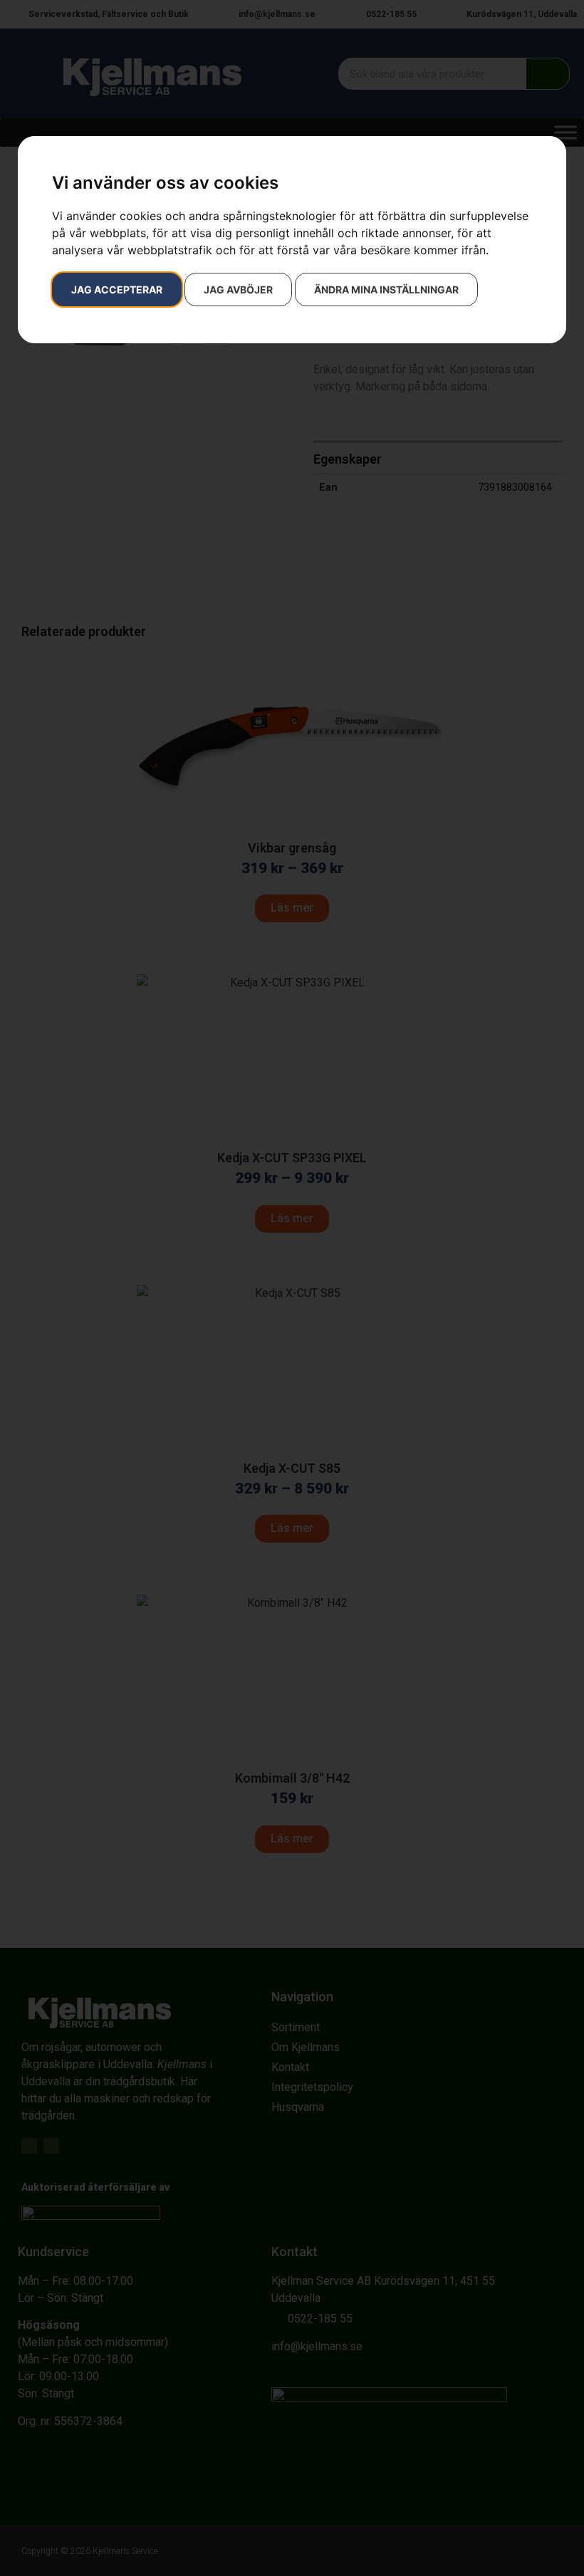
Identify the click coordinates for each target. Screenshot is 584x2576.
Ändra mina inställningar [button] (386, 290)
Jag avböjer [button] (238, 290)
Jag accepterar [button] (117, 290)
